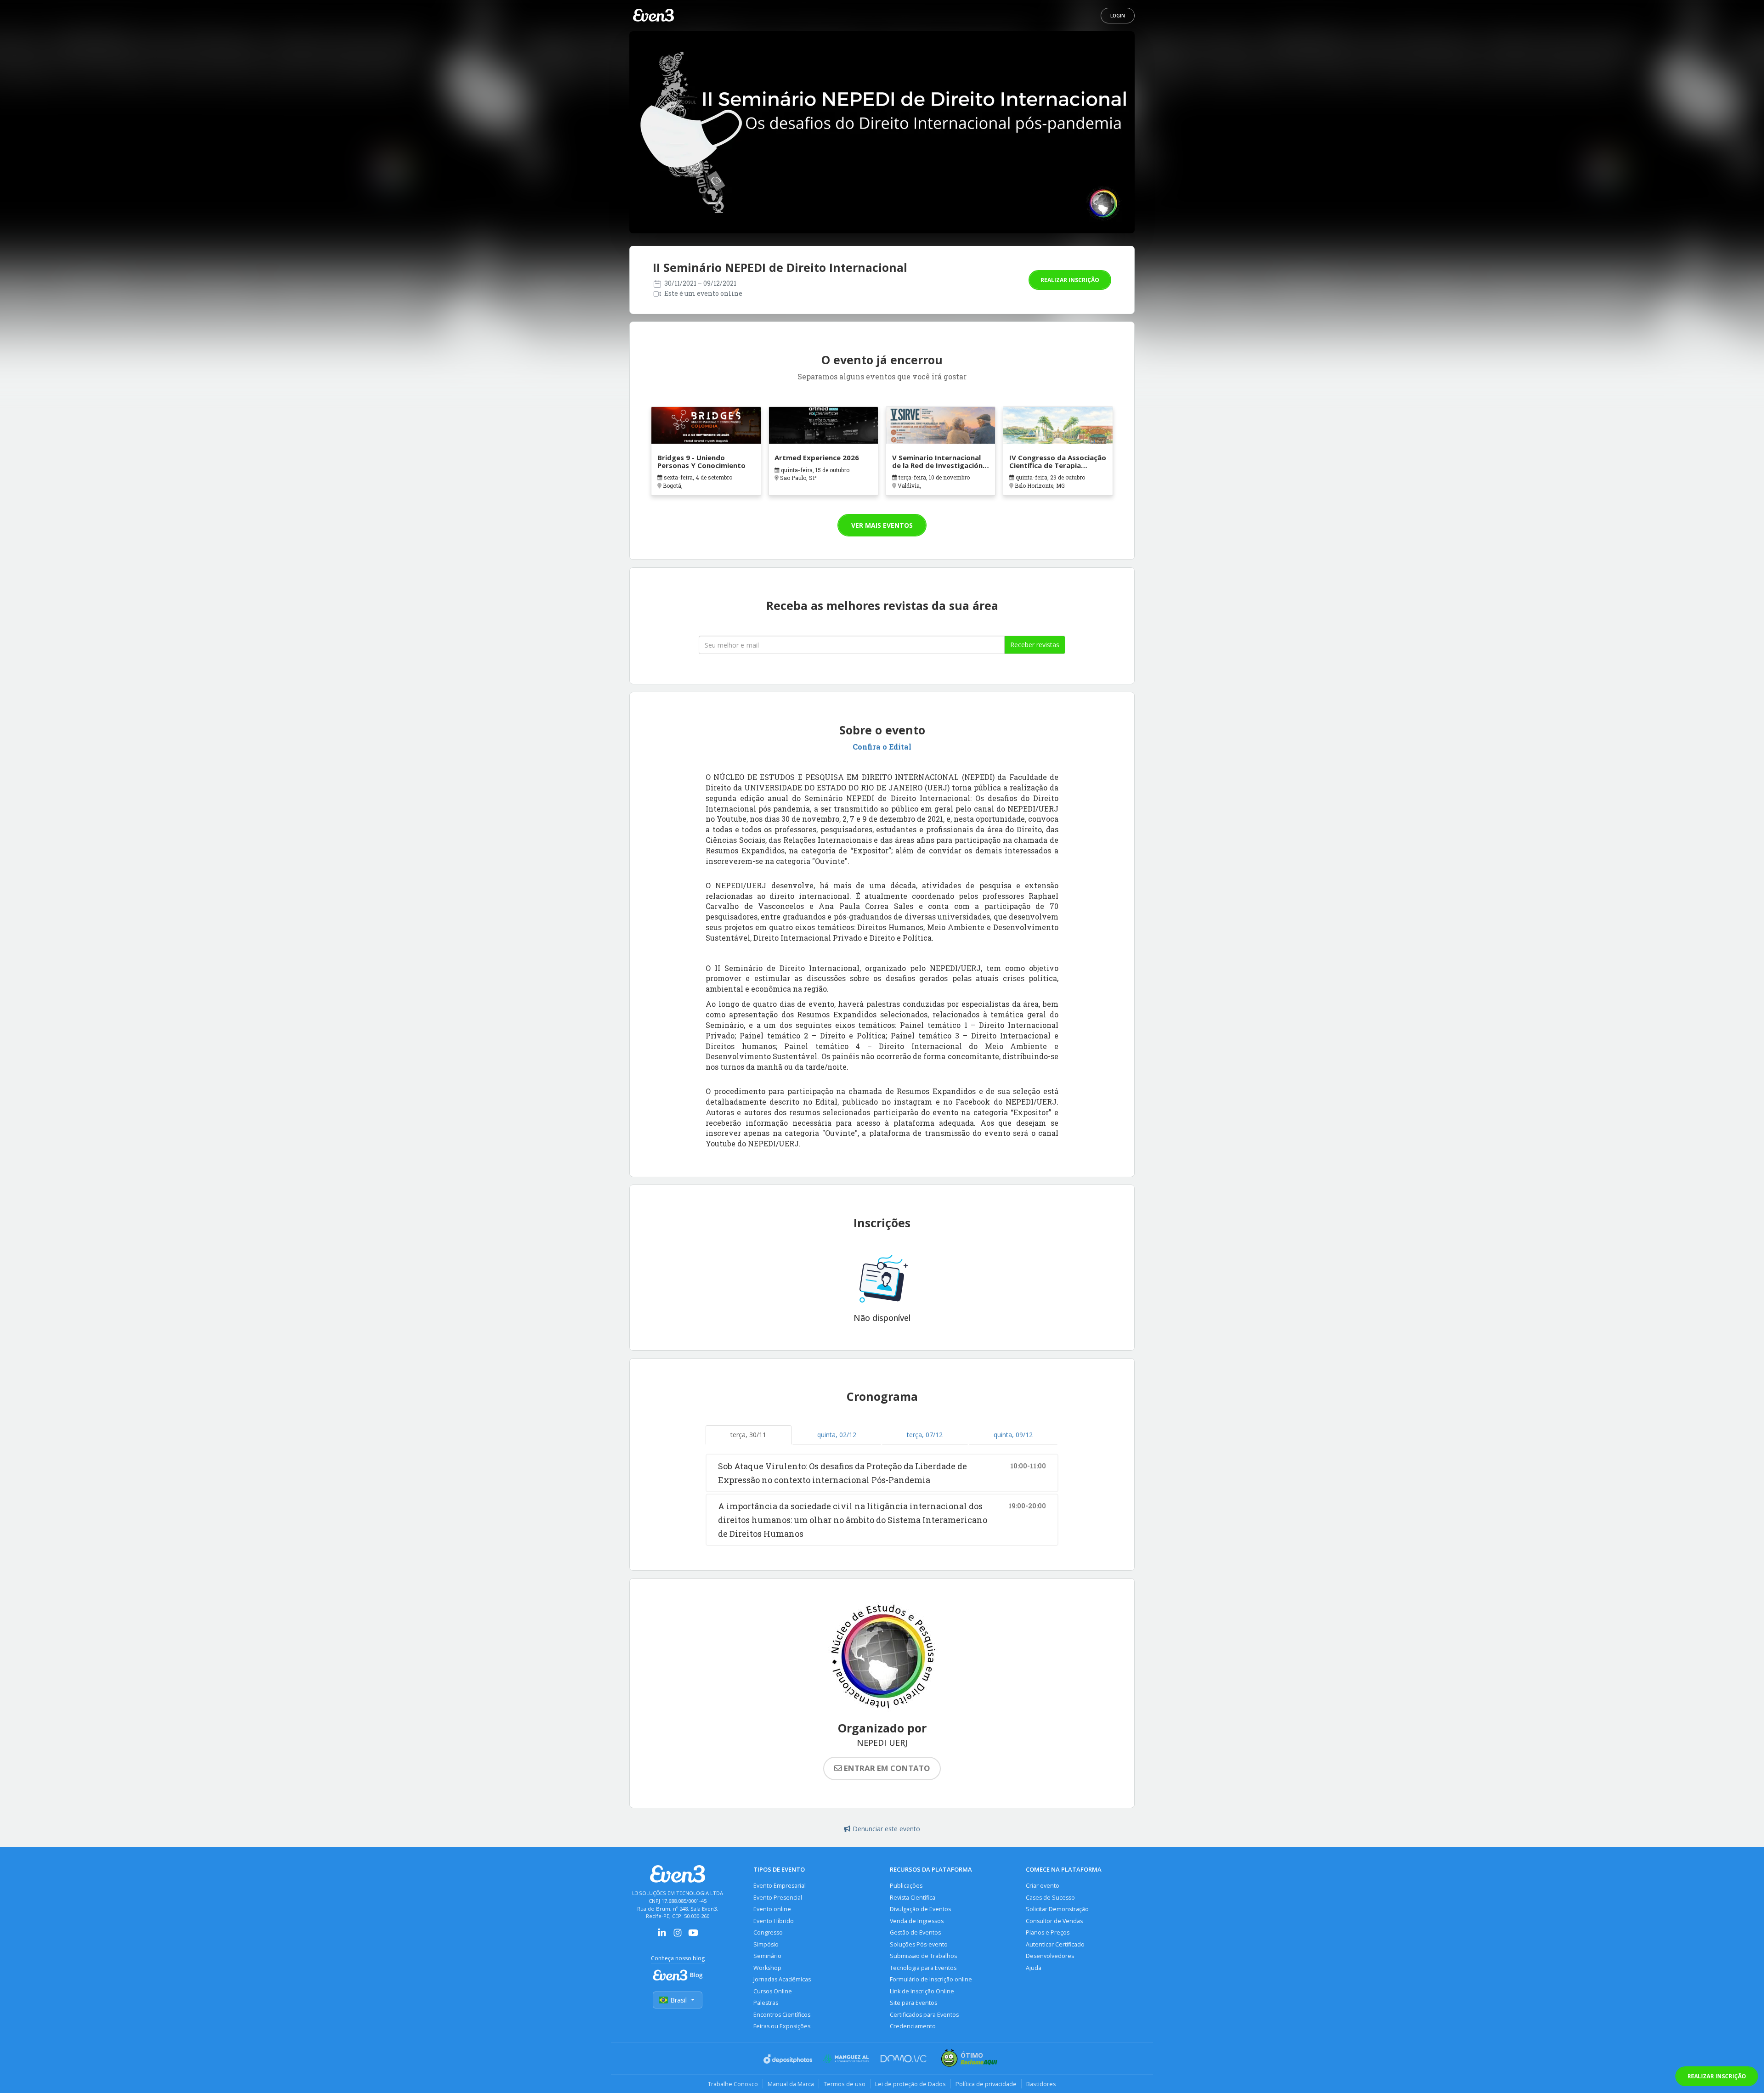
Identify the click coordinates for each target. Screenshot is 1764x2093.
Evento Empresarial (780, 1886)
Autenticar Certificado (1055, 1944)
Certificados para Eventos (924, 2015)
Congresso (768, 1932)
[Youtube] (693, 1936)
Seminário (767, 1956)
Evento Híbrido (774, 1921)
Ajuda (1034, 1968)
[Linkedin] (662, 1936)
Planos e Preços (1048, 1932)
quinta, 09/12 (1013, 1435)
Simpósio (766, 1944)
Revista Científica (913, 1898)
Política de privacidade (986, 2084)
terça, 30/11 (748, 1435)
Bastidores (1041, 2084)
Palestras (766, 2003)
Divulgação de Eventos (920, 1909)
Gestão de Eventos (915, 1932)
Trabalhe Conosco (733, 2084)
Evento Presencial (778, 1898)
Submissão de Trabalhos (923, 1956)
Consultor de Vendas (1054, 1921)
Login (1118, 16)
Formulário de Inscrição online (931, 1979)
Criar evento (1043, 1886)
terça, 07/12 (925, 1435)
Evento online (772, 1909)
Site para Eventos (913, 2003)
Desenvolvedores (1050, 1956)
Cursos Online (773, 1991)
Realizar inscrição (1070, 280)
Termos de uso (845, 2084)
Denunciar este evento (886, 1829)
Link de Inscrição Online (922, 1991)
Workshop (767, 1968)
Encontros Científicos (782, 2015)
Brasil (678, 2000)
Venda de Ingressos (917, 1921)
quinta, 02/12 (837, 1435)
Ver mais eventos (882, 525)
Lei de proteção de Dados (910, 2084)
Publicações (906, 1886)
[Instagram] (678, 1936)
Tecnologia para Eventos (923, 1968)
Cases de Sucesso (1050, 1898)
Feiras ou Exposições (782, 2026)
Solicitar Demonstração (1057, 1909)
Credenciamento (913, 2026)
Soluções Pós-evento (919, 1944)
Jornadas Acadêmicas (782, 1979)
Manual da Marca (791, 2084)
